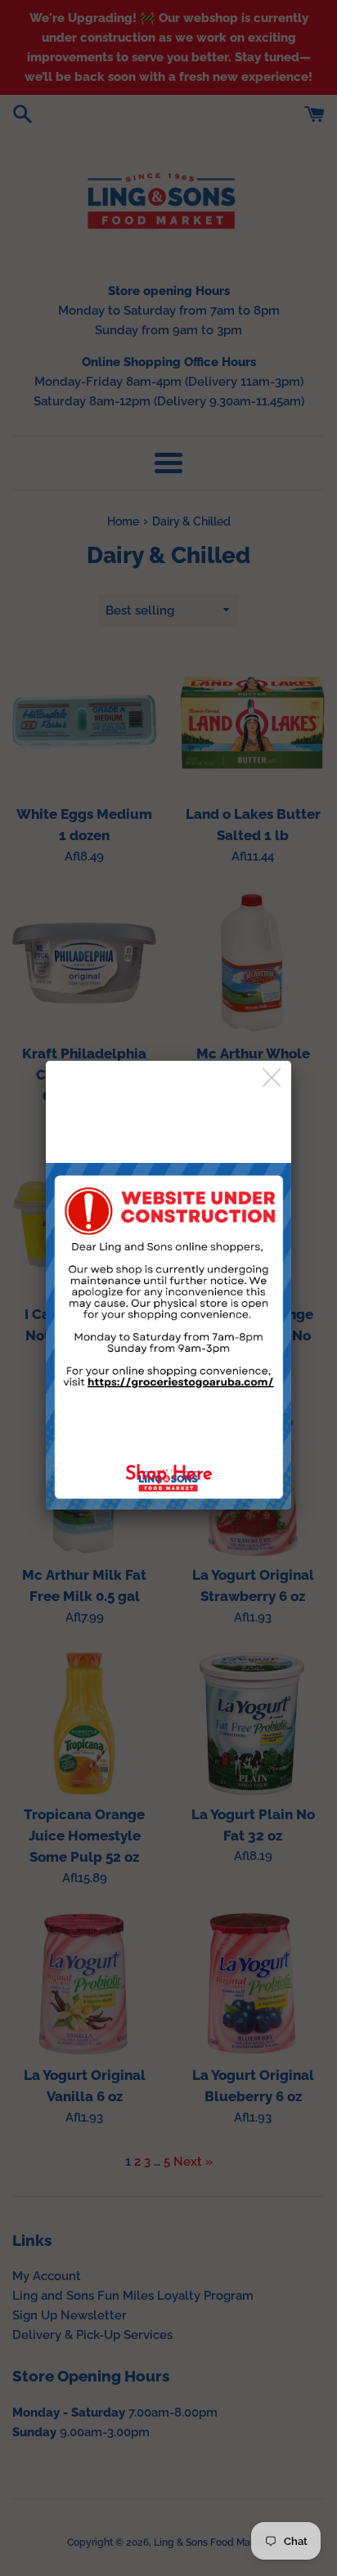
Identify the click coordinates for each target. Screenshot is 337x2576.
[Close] (273, 1078)
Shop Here (169, 1475)
